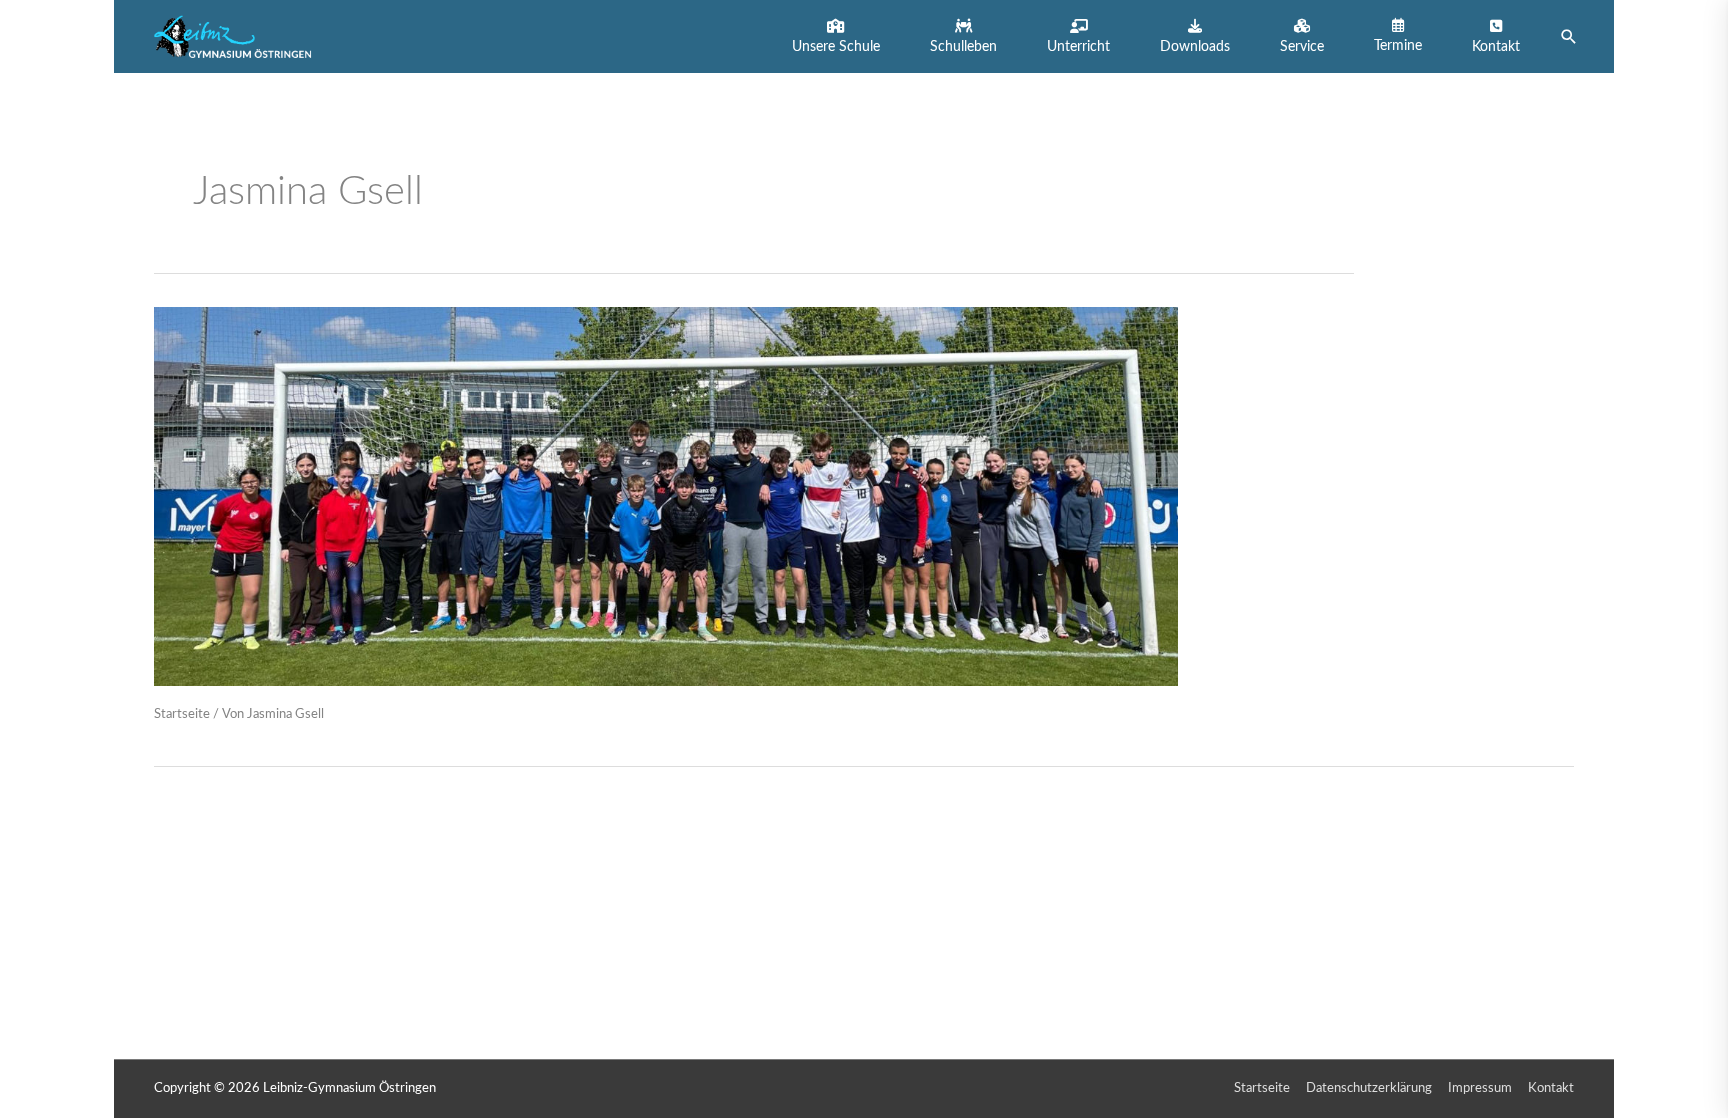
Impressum (1480, 1088)
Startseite (182, 714)
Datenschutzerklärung (1369, 1088)
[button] (836, 36)
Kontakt (1551, 1088)
